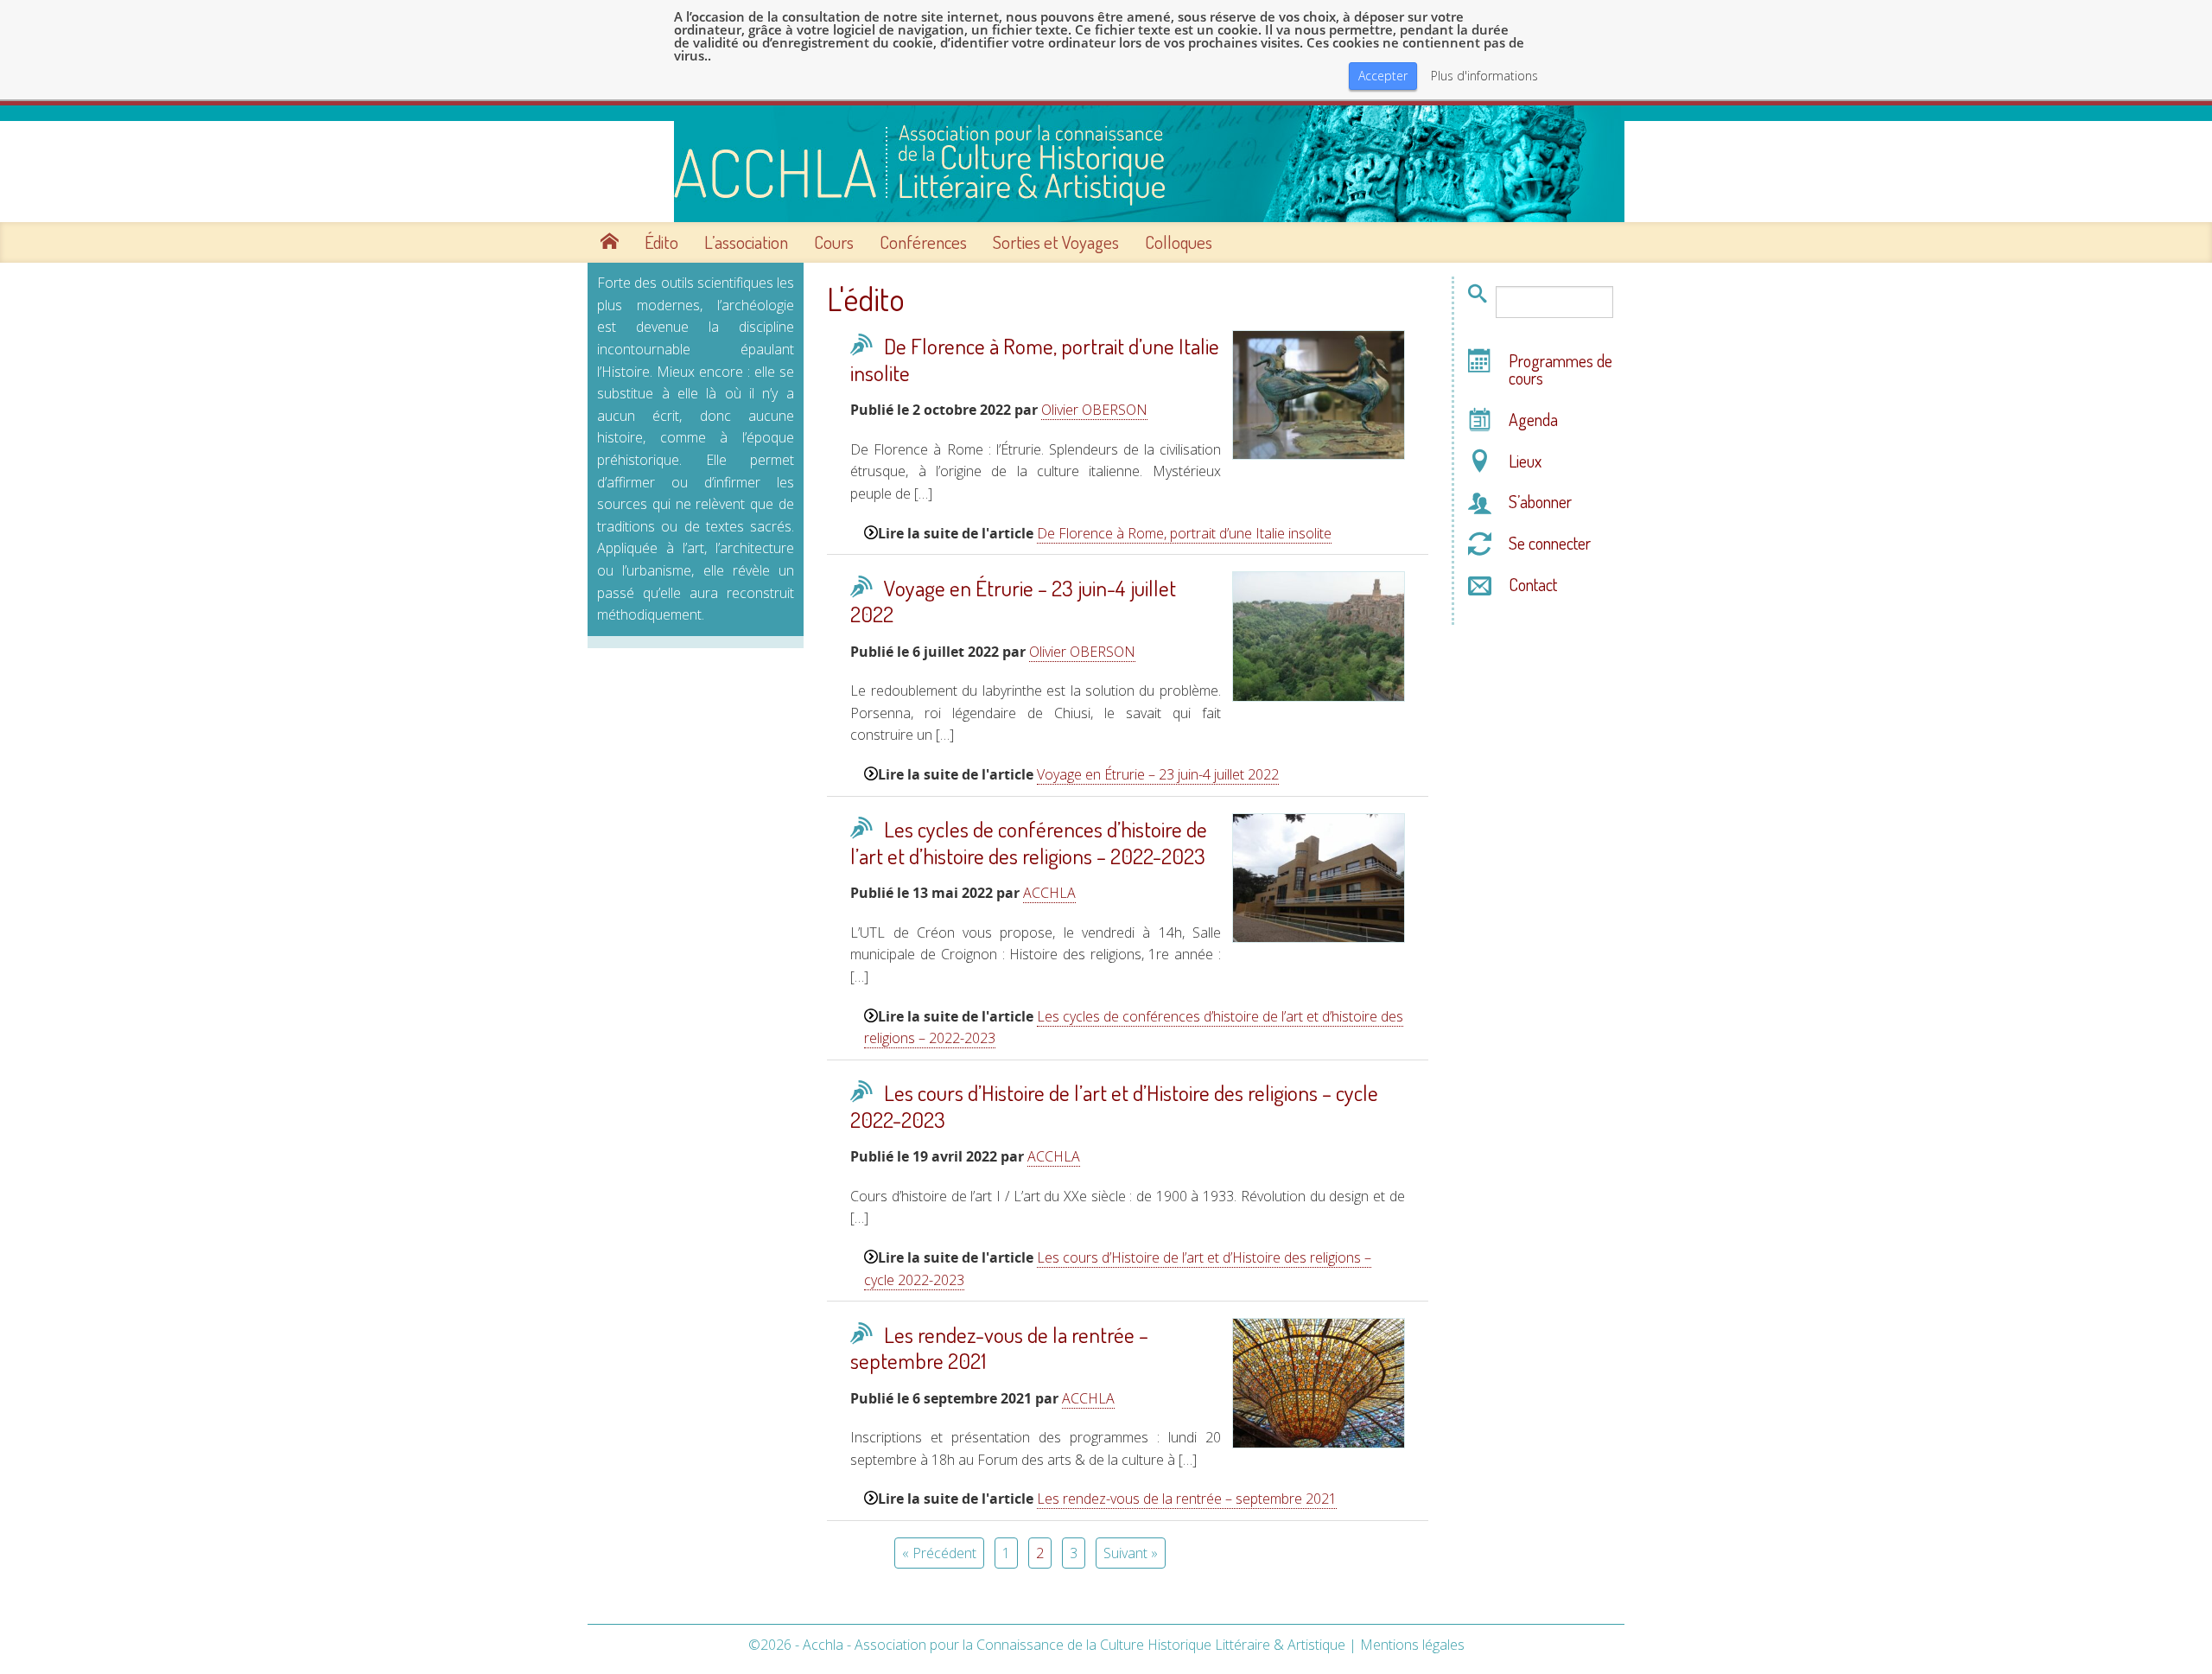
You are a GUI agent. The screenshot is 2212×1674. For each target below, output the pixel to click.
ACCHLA (1049, 893)
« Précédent (939, 1553)
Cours (834, 242)
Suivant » (1131, 1553)
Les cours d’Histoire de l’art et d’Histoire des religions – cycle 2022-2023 (1114, 1106)
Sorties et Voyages (1056, 242)
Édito (661, 242)
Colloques (1179, 242)
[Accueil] (1106, 164)
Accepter (1383, 76)
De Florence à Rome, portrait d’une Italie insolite (1035, 359)
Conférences (923, 242)
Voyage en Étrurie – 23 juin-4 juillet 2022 (1013, 601)
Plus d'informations (1484, 76)
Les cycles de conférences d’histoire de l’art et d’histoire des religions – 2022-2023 (1029, 842)
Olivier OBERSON (1094, 410)
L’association (746, 242)
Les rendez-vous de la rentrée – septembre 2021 (999, 1348)
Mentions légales (1412, 1645)
